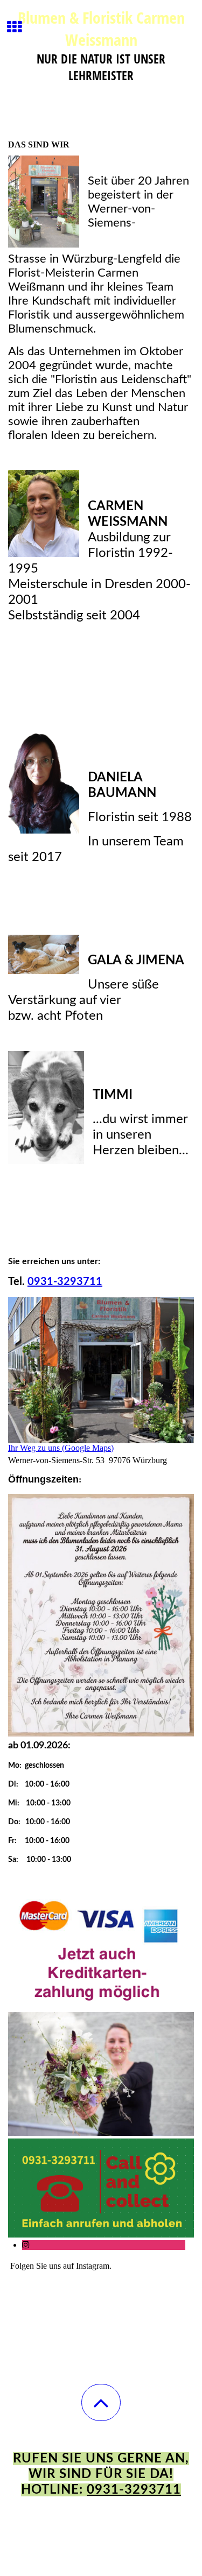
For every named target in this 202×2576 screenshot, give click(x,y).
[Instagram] (26, 2245)
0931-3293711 (134, 2490)
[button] (101, 2402)
